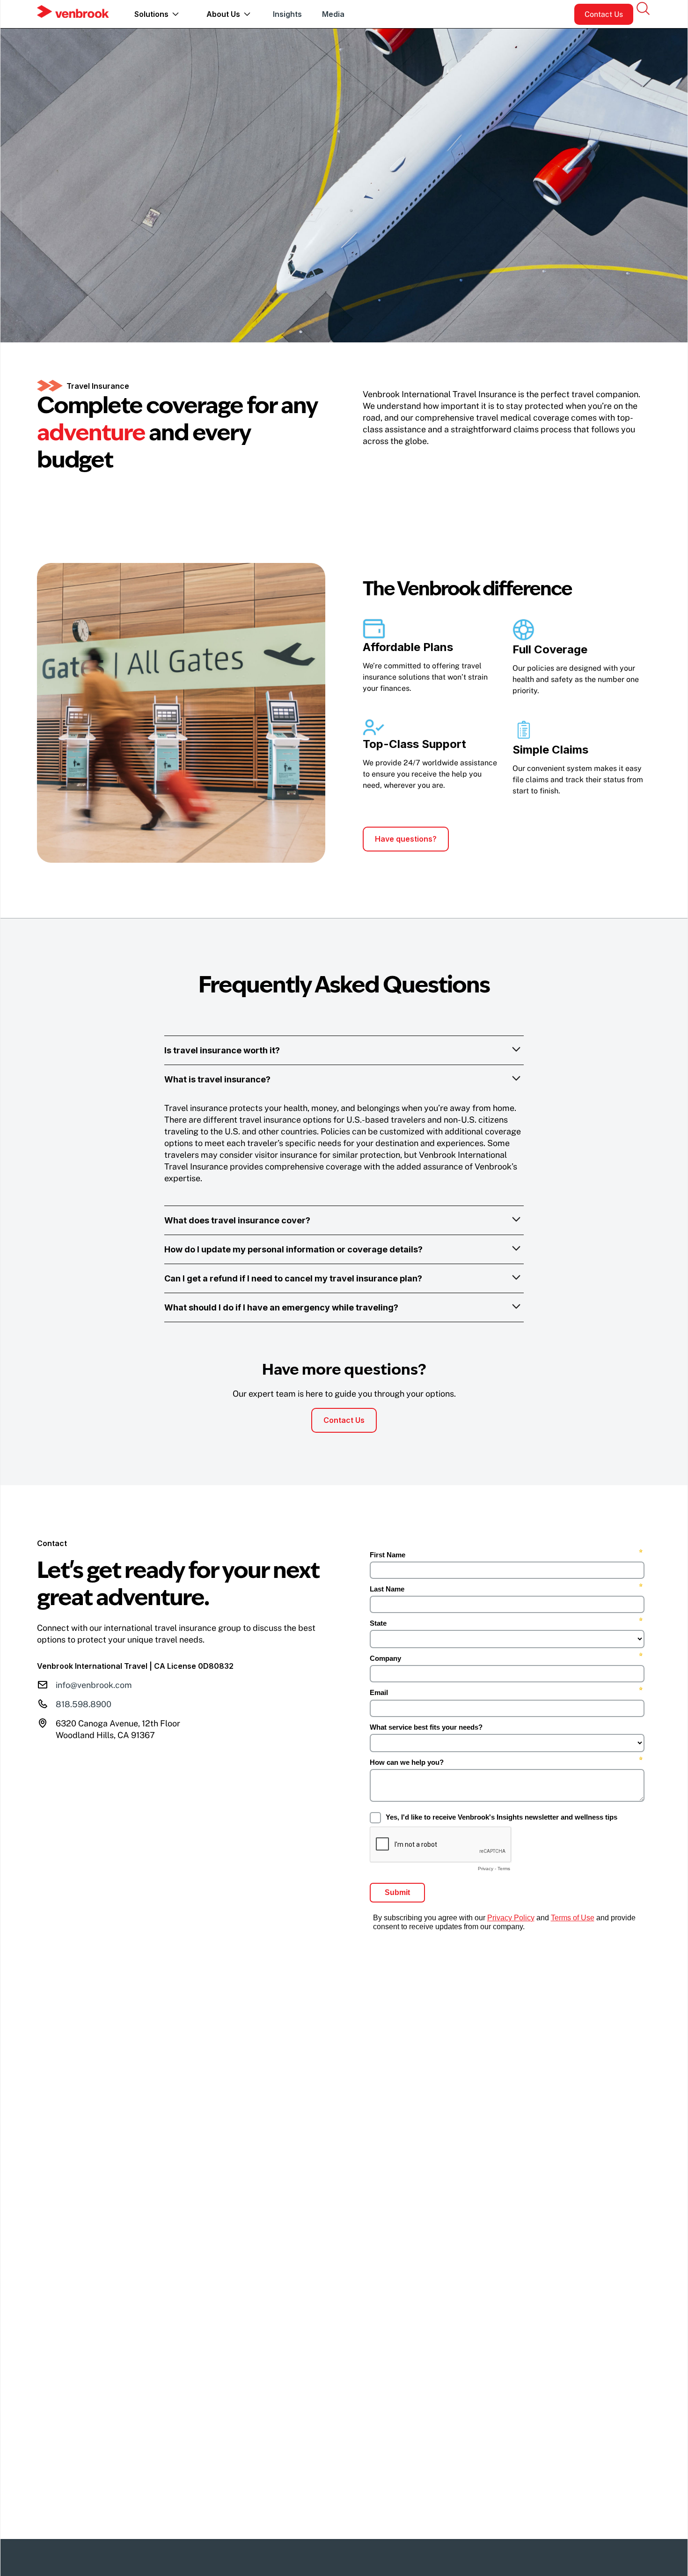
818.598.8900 (84, 1704)
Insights (287, 14)
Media (333, 14)
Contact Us (604, 14)
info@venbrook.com (94, 1685)
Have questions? (406, 839)
